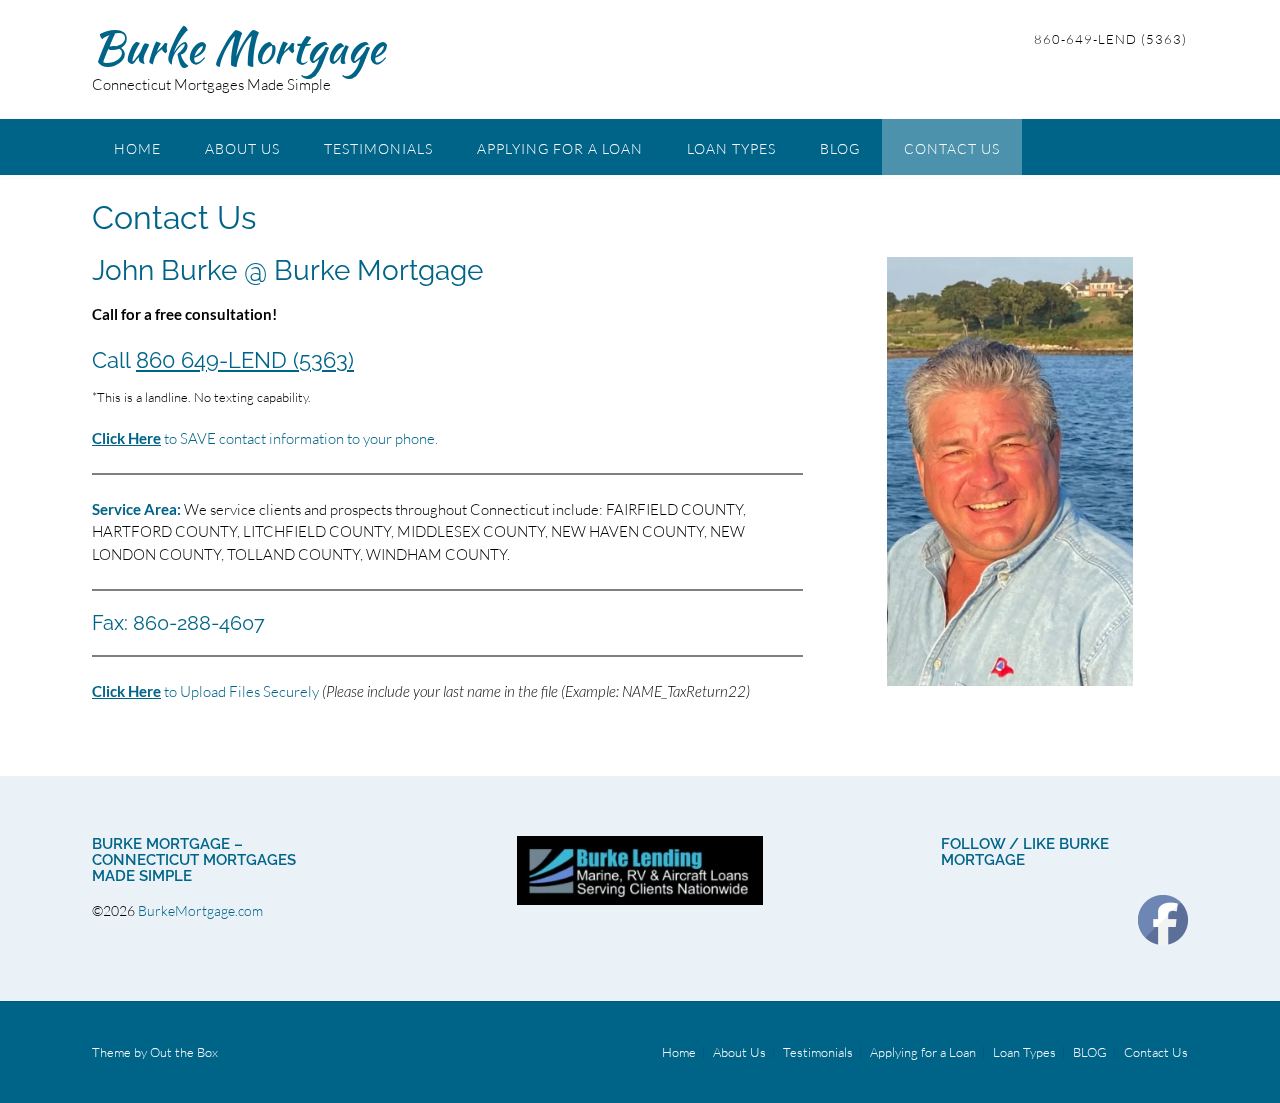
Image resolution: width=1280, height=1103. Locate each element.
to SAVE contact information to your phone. (265, 438)
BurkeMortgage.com (202, 910)
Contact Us (952, 148)
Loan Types (731, 148)
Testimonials (378, 148)
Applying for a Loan (560, 148)
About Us (242, 148)
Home (137, 148)
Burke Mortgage (238, 47)
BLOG (840, 148)
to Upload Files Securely (205, 691)
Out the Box (184, 1052)
